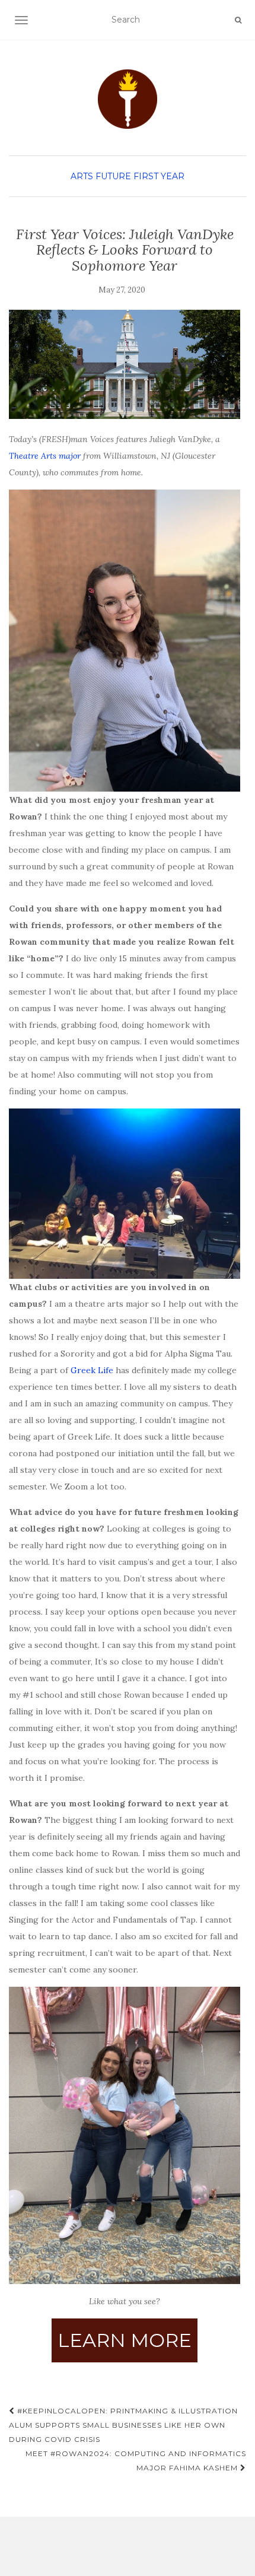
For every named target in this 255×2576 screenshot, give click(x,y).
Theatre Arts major (45, 456)
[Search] (238, 20)
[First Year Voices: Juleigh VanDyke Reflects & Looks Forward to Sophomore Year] (125, 364)
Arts (82, 176)
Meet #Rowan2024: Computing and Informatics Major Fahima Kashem (136, 2461)
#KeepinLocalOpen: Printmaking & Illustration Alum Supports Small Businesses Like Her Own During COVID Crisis (123, 2425)
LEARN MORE (125, 2340)
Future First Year (140, 176)
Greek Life (92, 1370)
